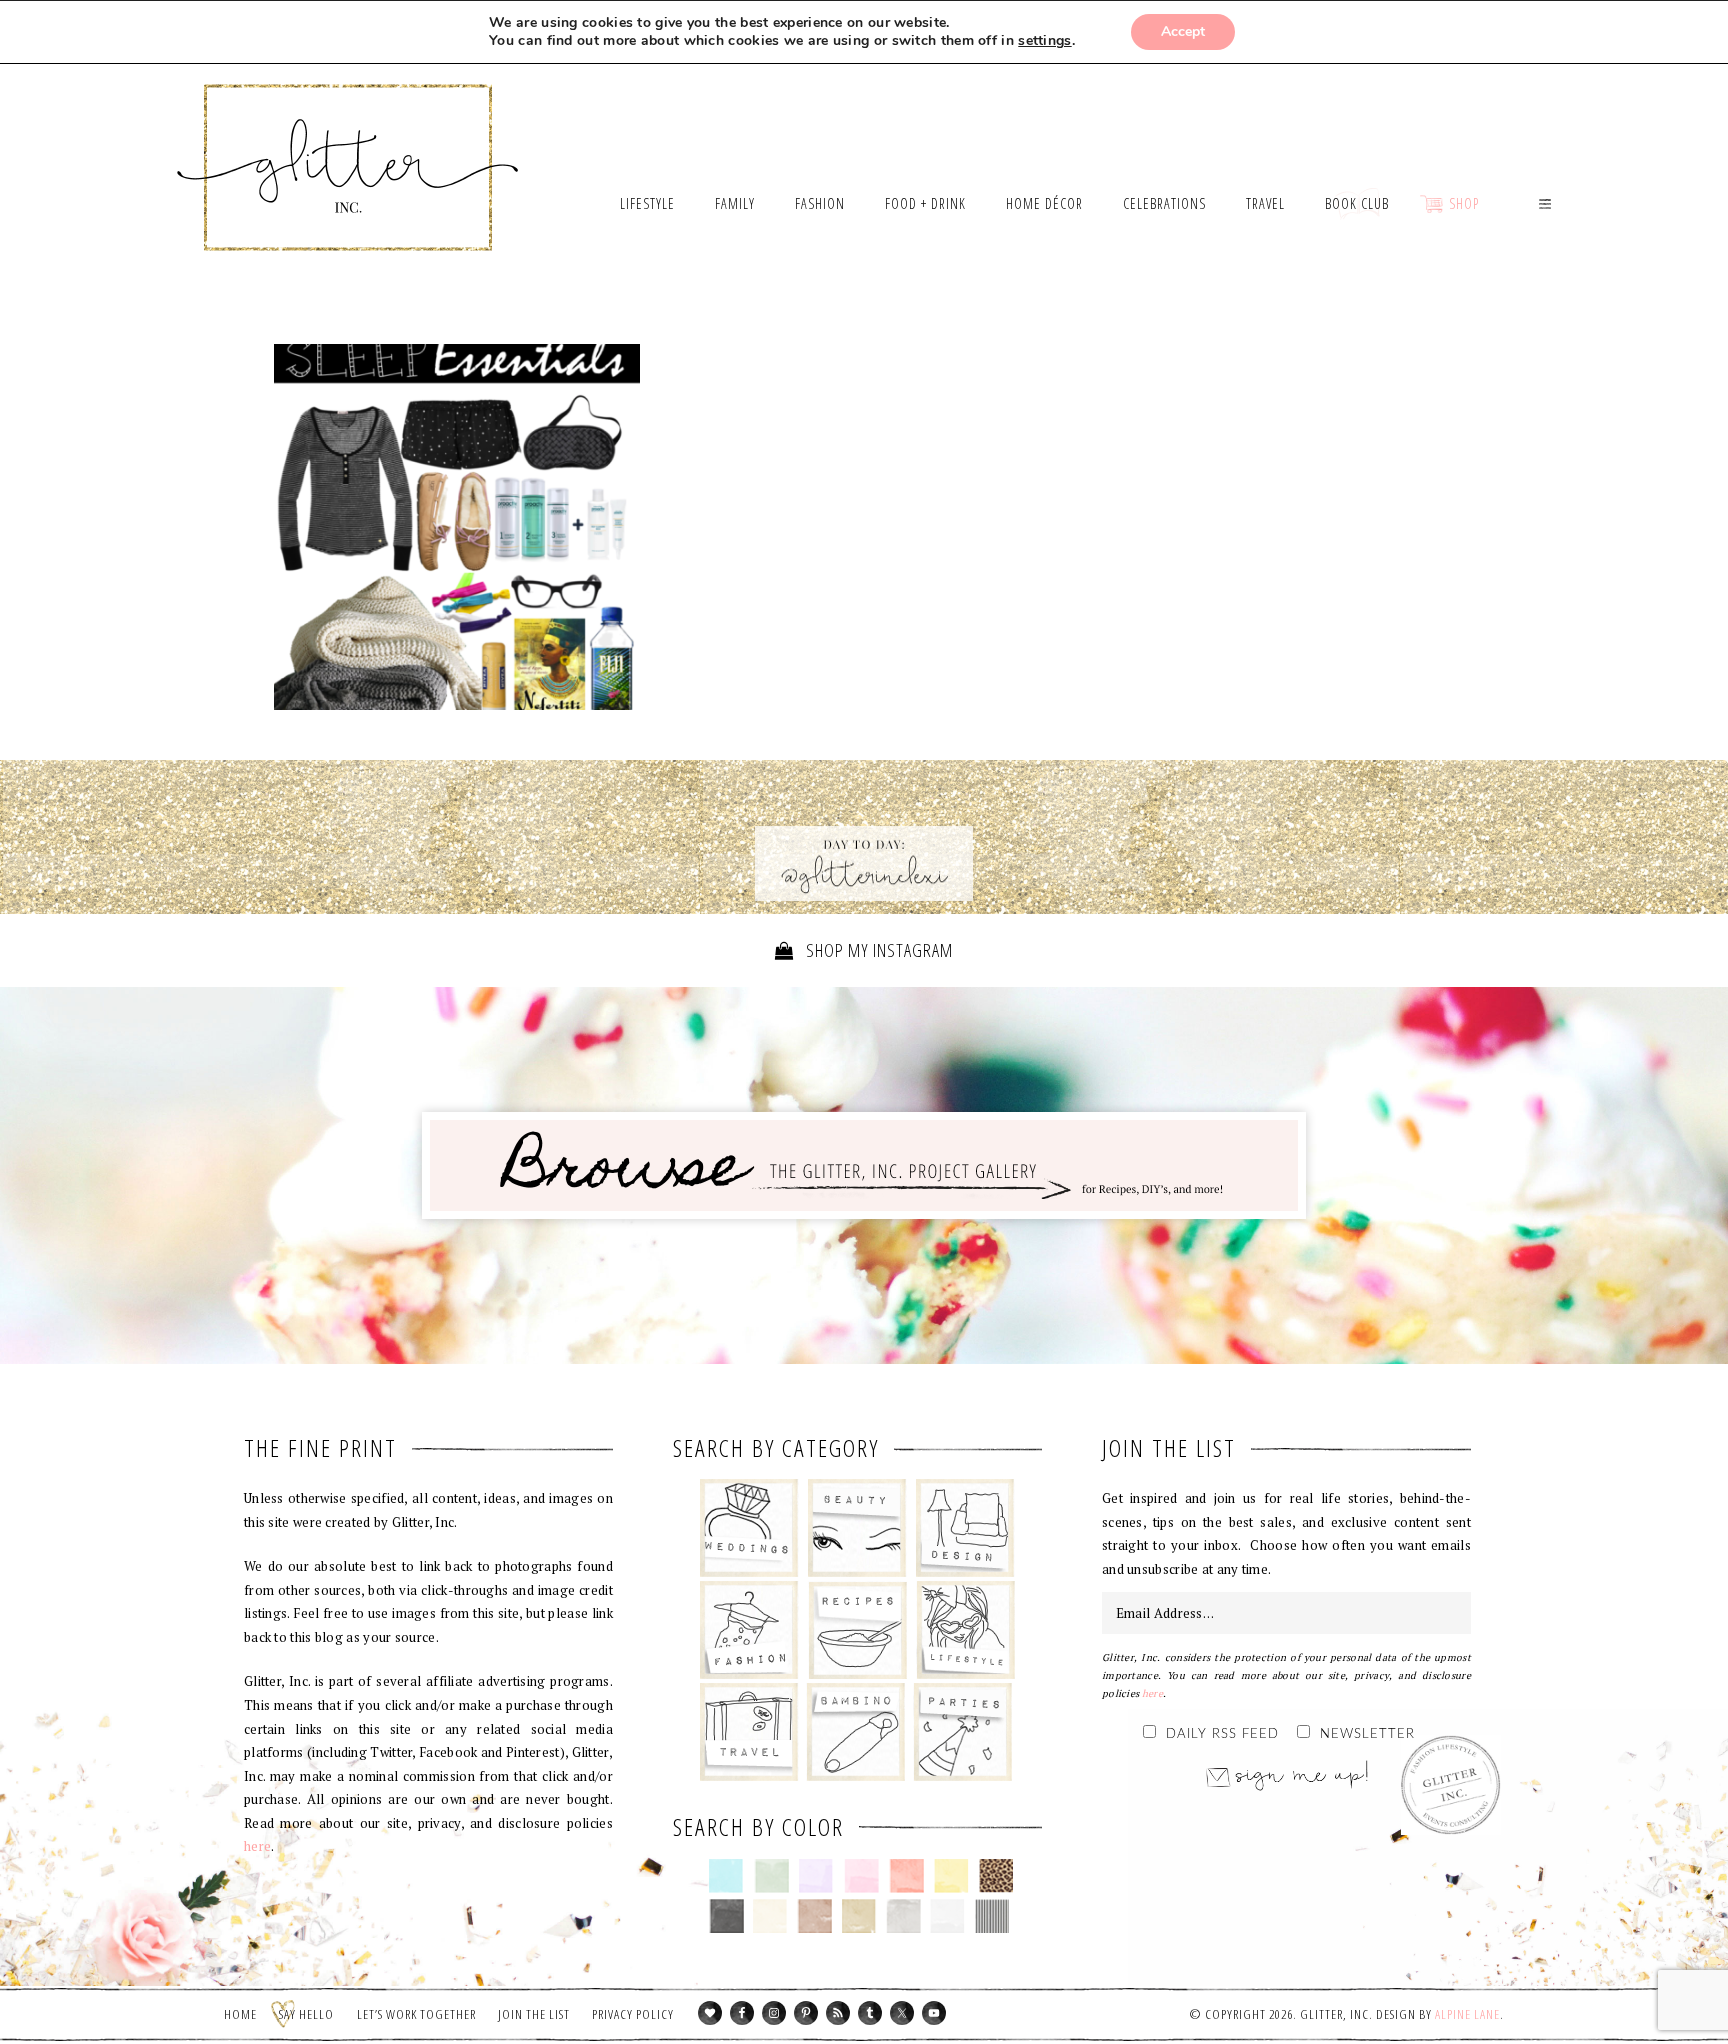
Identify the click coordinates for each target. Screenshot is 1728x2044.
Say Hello (306, 2014)
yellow (951, 1876)
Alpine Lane (1467, 2014)
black (726, 1916)
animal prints (996, 1876)
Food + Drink (857, 1630)
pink (861, 1876)
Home (240, 2014)
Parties (962, 1732)
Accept (1183, 31)
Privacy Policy (633, 2014)
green (771, 1876)
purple (816, 1876)
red (906, 1876)
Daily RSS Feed (1222, 1734)
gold (859, 1916)
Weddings (749, 1528)
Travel (749, 1732)
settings (1044, 41)
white (947, 1916)
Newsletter (1367, 1734)
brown (814, 1916)
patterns (992, 1916)
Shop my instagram (877, 950)
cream (770, 1916)
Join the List (534, 2014)
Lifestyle (965, 1630)
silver (903, 1916)
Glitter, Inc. (348, 143)
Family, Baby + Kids (855, 1732)
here (257, 1846)
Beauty (857, 1528)
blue (726, 1876)
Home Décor (965, 1528)
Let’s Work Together (416, 2014)
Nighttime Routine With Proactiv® (457, 527)
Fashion (749, 1630)
